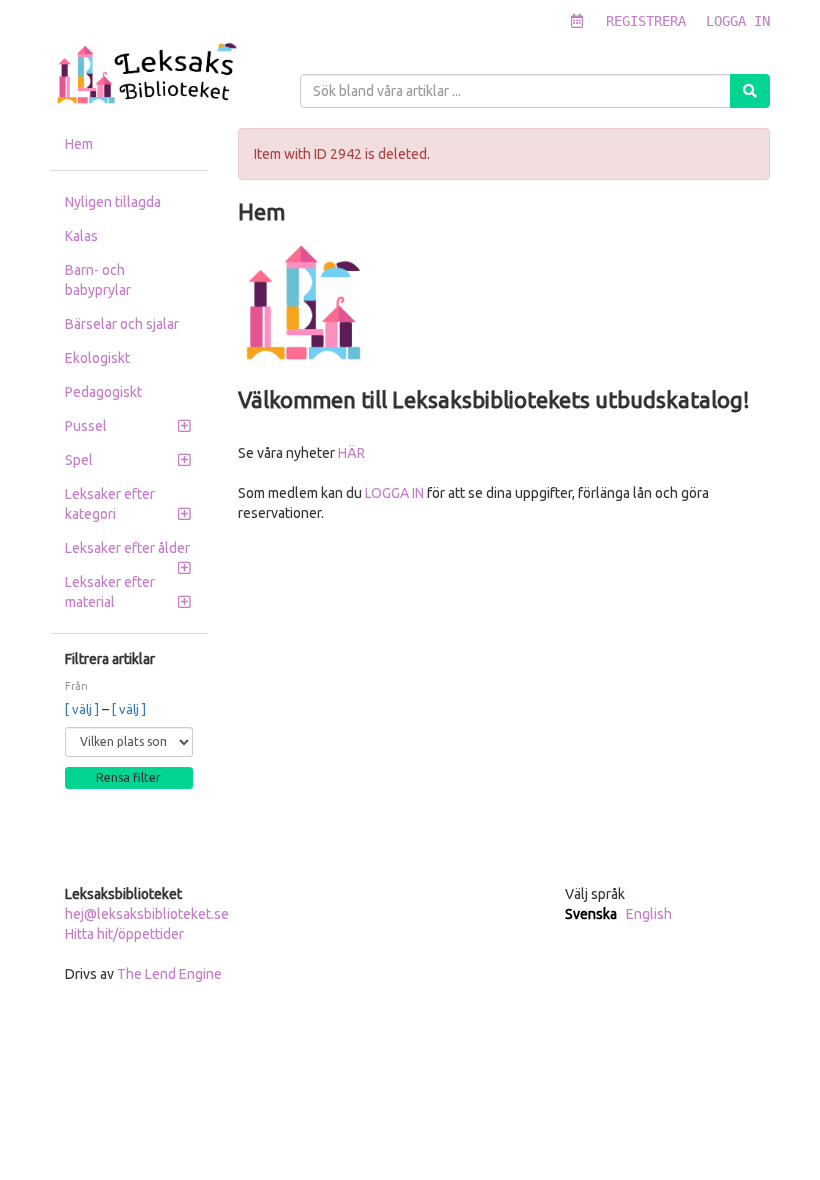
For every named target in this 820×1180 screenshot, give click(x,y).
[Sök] (750, 91)
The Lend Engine (169, 974)
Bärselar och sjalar (122, 324)
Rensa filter (128, 777)
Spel (79, 460)
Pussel (86, 426)
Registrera (646, 21)
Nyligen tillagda (113, 202)
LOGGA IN (394, 493)
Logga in (738, 21)
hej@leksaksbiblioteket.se (147, 914)
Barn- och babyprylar (98, 280)
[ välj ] (83, 709)
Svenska (591, 914)
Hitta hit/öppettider (124, 934)
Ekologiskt (97, 358)
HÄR (351, 453)
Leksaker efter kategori (110, 504)
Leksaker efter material (110, 592)
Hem (79, 144)
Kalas (81, 236)
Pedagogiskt (103, 392)
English (649, 914)
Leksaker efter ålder (127, 548)
